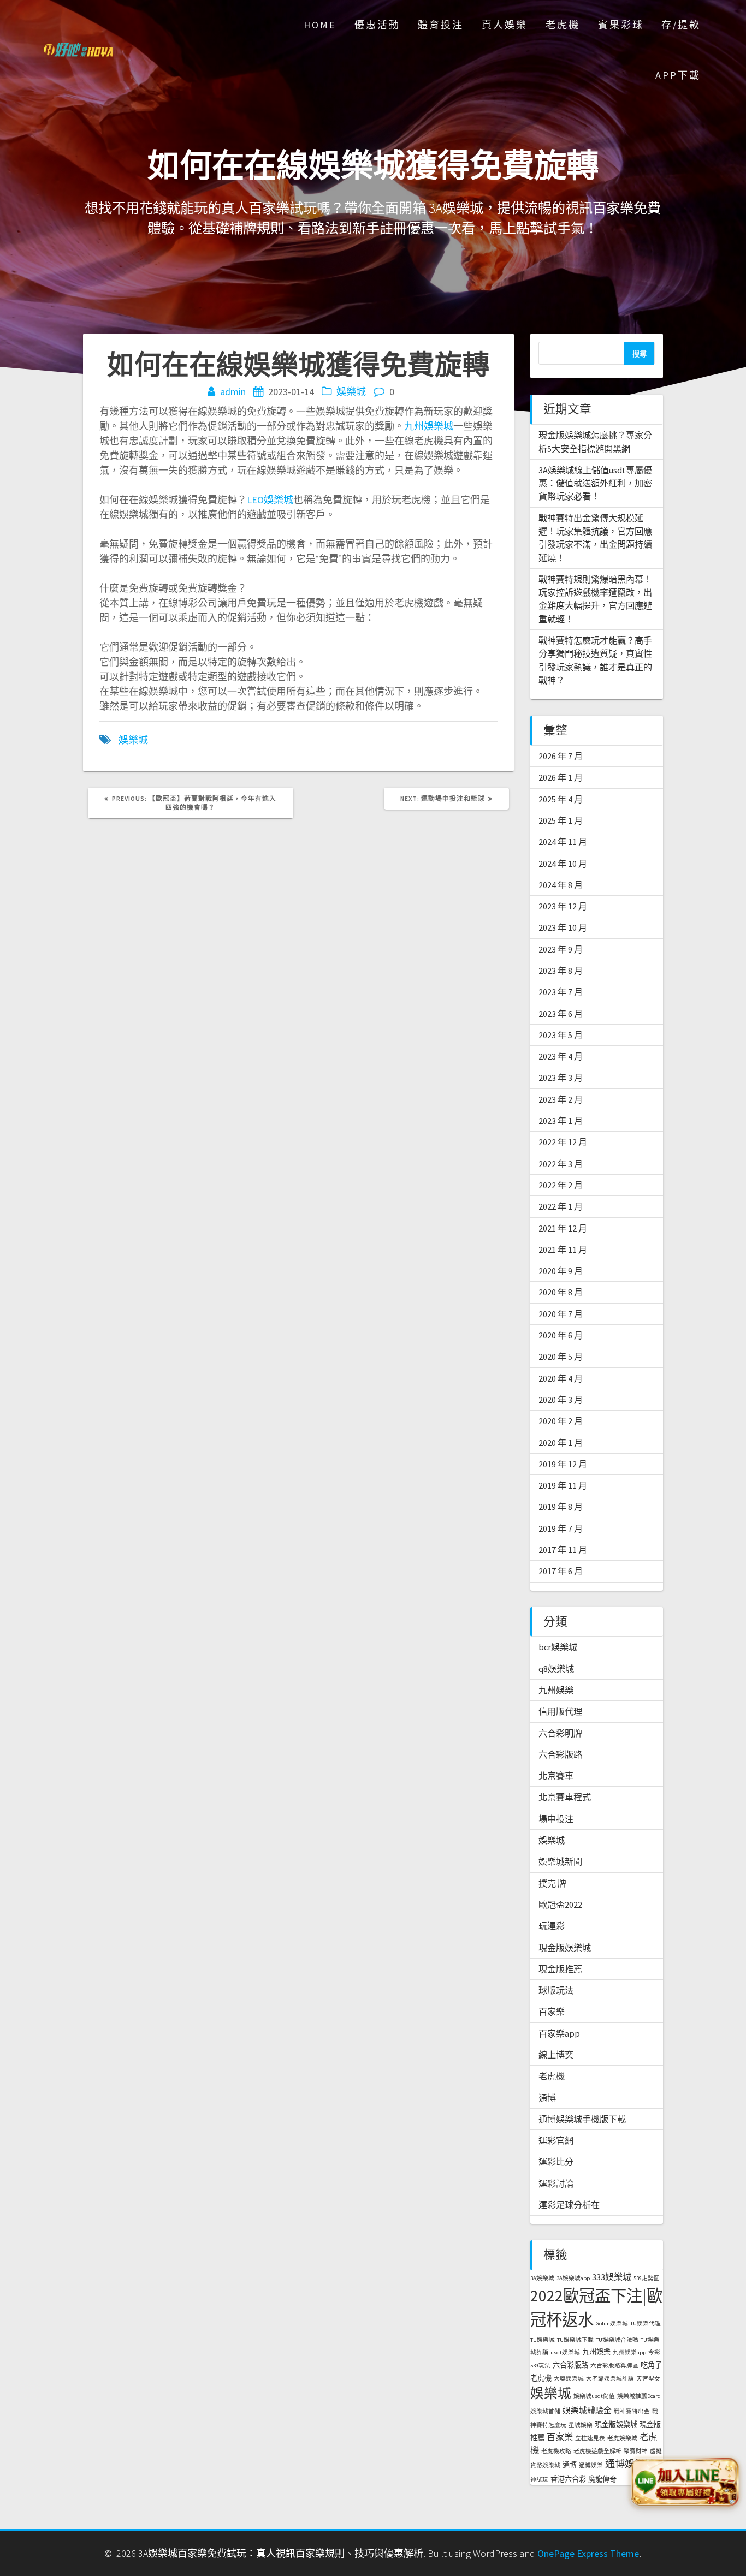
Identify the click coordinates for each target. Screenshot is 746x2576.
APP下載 (678, 75)
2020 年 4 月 (561, 1378)
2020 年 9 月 (561, 1271)
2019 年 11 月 (563, 1485)
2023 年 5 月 (561, 1035)
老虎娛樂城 (622, 2438)
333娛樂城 (612, 2277)
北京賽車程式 (565, 1797)
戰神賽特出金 (632, 2411)
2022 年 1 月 (561, 1206)
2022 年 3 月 (561, 1164)
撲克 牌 (552, 1883)
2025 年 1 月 (561, 820)
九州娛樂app (629, 2352)
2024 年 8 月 (561, 885)
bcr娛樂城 (558, 1647)
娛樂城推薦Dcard (639, 2396)
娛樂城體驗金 (587, 2410)
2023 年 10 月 (563, 927)
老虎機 (563, 25)
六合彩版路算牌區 (614, 2366)
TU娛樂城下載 (575, 2340)
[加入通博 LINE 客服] (684, 2482)
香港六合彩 (568, 2479)
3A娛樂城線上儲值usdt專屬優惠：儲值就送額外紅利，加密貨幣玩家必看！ (595, 483)
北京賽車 (556, 1776)
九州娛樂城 (429, 426)
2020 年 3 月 (561, 1400)
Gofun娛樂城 (612, 2324)
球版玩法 (556, 1990)
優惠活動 (377, 25)
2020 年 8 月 (561, 1292)
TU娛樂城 (543, 2340)
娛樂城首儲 (545, 2411)
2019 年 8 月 (561, 1507)
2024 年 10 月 (563, 864)
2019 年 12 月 (563, 1464)
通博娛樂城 (630, 2464)
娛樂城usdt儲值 (594, 2396)
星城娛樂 (581, 2425)
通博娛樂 (591, 2465)
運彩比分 (556, 2162)
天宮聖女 (648, 2379)
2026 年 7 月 (561, 756)
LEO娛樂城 (270, 500)
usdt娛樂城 (565, 2352)
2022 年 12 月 (563, 1142)
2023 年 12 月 (563, 906)
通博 (547, 2098)
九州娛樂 (556, 1690)
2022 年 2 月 (561, 1185)
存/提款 (681, 25)
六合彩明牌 (560, 1733)
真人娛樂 (505, 25)
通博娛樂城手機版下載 (582, 2119)
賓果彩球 (621, 25)
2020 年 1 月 (561, 1443)
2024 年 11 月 (563, 842)
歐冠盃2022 (560, 1905)
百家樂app (559, 2033)
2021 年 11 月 (563, 1250)
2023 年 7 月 (561, 992)
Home (320, 25)
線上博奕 (556, 2055)
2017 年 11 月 (563, 1550)
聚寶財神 (636, 2451)
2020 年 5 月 (561, 1357)
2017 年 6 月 (561, 1571)
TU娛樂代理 (646, 2324)
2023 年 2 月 (561, 1099)
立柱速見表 (590, 2438)
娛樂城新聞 (560, 1861)
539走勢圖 (647, 2278)
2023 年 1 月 (561, 1121)
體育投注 (441, 25)
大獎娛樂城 (569, 2379)
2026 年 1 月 (561, 777)
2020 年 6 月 (561, 1335)
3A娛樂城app (573, 2278)
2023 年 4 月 (561, 1056)
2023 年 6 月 (561, 1014)
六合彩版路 (560, 1754)
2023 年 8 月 (561, 971)
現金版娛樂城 (565, 1948)
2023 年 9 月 (561, 949)
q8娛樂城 (556, 1669)
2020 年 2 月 (561, 1421)
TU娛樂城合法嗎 (617, 2340)
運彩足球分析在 (569, 2205)
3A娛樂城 (542, 2278)
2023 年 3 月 (561, 1078)
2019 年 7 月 (561, 1528)
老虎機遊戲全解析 (597, 2451)
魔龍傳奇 (602, 2479)
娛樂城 (351, 392)
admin (233, 392)
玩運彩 (552, 1926)
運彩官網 (556, 2140)
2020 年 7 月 (561, 1314)
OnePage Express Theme (588, 2553)
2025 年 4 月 (561, 799)
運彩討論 (556, 2184)
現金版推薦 (560, 1969)
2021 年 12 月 (563, 1228)
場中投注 (556, 1819)
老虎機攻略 (556, 2451)
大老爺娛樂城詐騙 (610, 2379)
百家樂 (552, 2012)
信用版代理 (560, 1711)
